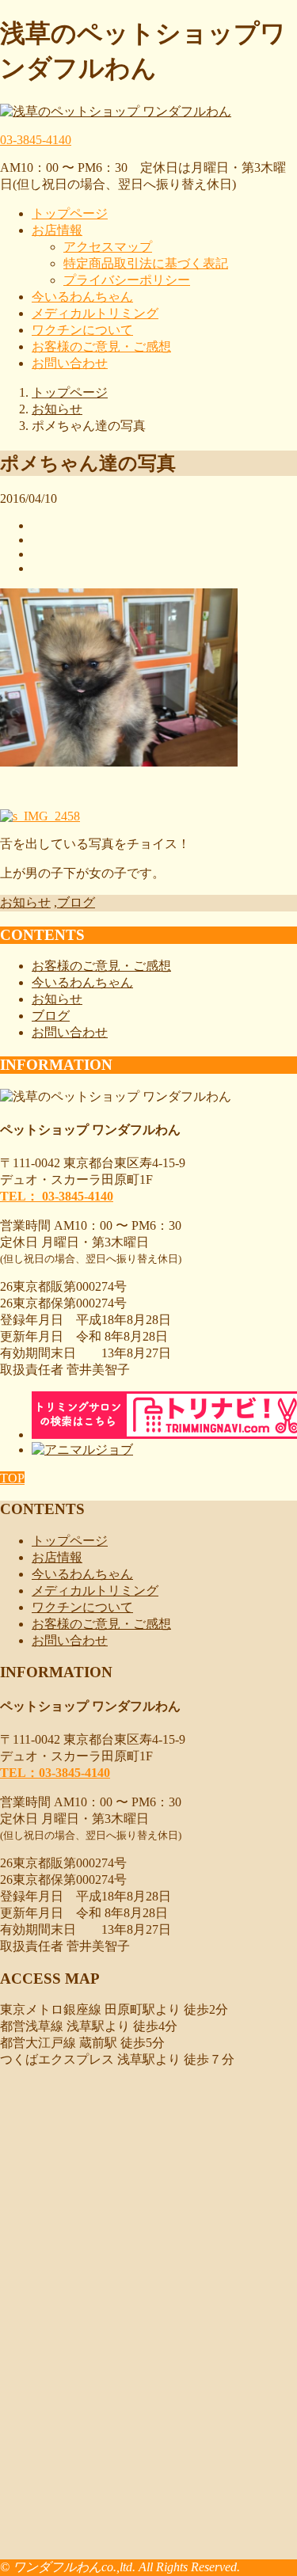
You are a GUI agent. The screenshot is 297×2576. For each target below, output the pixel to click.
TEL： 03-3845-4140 (57, 1196)
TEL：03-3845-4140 (55, 1773)
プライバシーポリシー (127, 280)
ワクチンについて (82, 330)
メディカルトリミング (95, 313)
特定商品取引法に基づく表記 (146, 263)
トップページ (70, 213)
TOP (12, 1478)
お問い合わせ (70, 363)
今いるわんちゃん (82, 297)
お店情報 (57, 230)
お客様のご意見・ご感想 (101, 346)
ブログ (76, 902)
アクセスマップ (108, 247)
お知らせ (25, 902)
